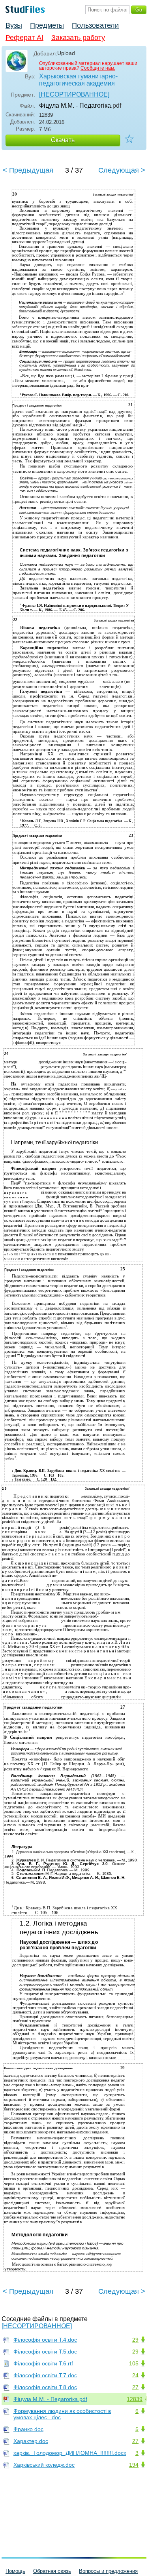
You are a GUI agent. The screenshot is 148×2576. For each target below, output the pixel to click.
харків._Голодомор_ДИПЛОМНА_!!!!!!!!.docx (70, 2453)
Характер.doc (31, 2441)
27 (135, 2387)
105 (134, 2363)
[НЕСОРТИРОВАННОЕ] (74, 94)
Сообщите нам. (98, 68)
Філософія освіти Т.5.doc (45, 2352)
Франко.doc (28, 2429)
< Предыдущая (28, 170)
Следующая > (122, 170)
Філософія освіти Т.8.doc (45, 2387)
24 (135, 2375)
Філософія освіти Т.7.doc (45, 2375)
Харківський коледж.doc (44, 2465)
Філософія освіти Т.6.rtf (43, 2363)
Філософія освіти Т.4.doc (45, 2340)
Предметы (47, 25)
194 (134, 2465)
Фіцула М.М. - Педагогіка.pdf (50, 2399)
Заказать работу (78, 38)
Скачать (63, 140)
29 (135, 2340)
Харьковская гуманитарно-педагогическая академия (78, 80)
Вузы (14, 25)
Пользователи (95, 25)
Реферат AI (24, 38)
